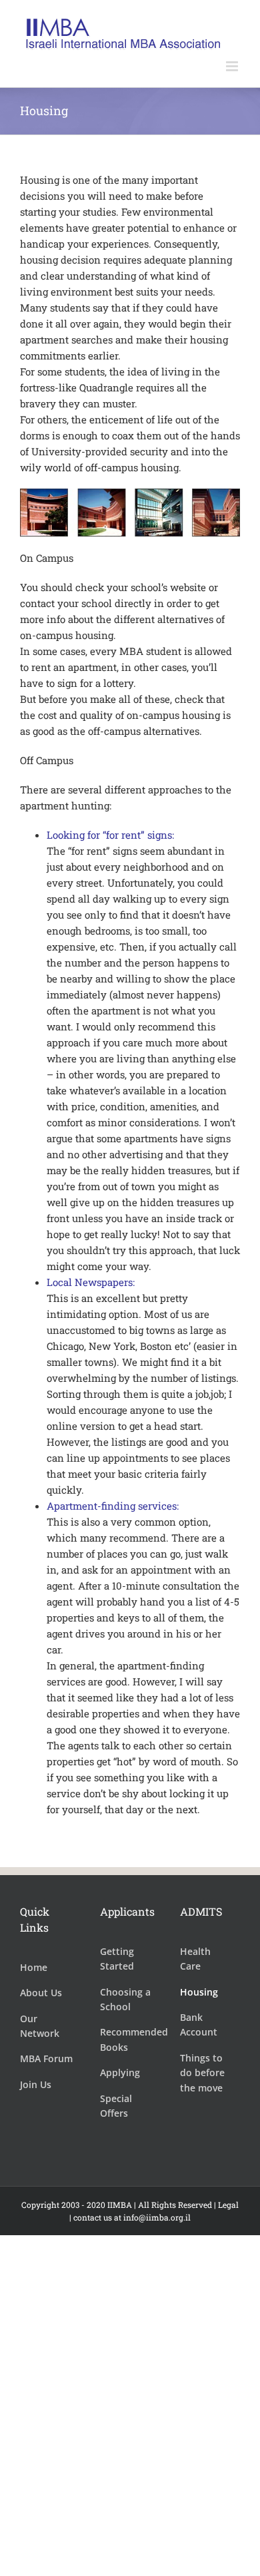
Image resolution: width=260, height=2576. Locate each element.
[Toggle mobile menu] (233, 66)
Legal (228, 2205)
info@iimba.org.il (157, 2217)
